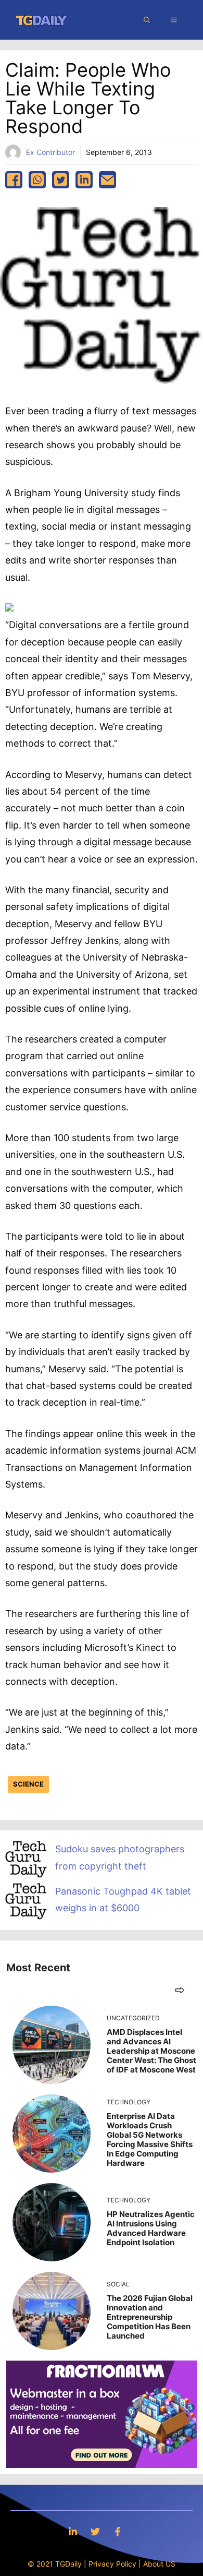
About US (159, 2564)
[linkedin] (84, 180)
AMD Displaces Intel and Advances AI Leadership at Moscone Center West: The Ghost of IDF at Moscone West (151, 2051)
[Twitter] (95, 2531)
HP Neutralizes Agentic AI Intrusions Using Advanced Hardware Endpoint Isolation (151, 2228)
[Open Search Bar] (147, 20)
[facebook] (14, 180)
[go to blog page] (180, 1990)
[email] (107, 180)
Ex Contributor (50, 152)
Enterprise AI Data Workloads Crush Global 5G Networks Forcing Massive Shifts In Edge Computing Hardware (150, 2140)
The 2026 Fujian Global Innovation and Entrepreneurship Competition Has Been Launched (150, 2317)
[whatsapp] (37, 180)
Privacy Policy (112, 2564)
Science (28, 1784)
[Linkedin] (73, 2531)
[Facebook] (118, 2531)
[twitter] (61, 180)
